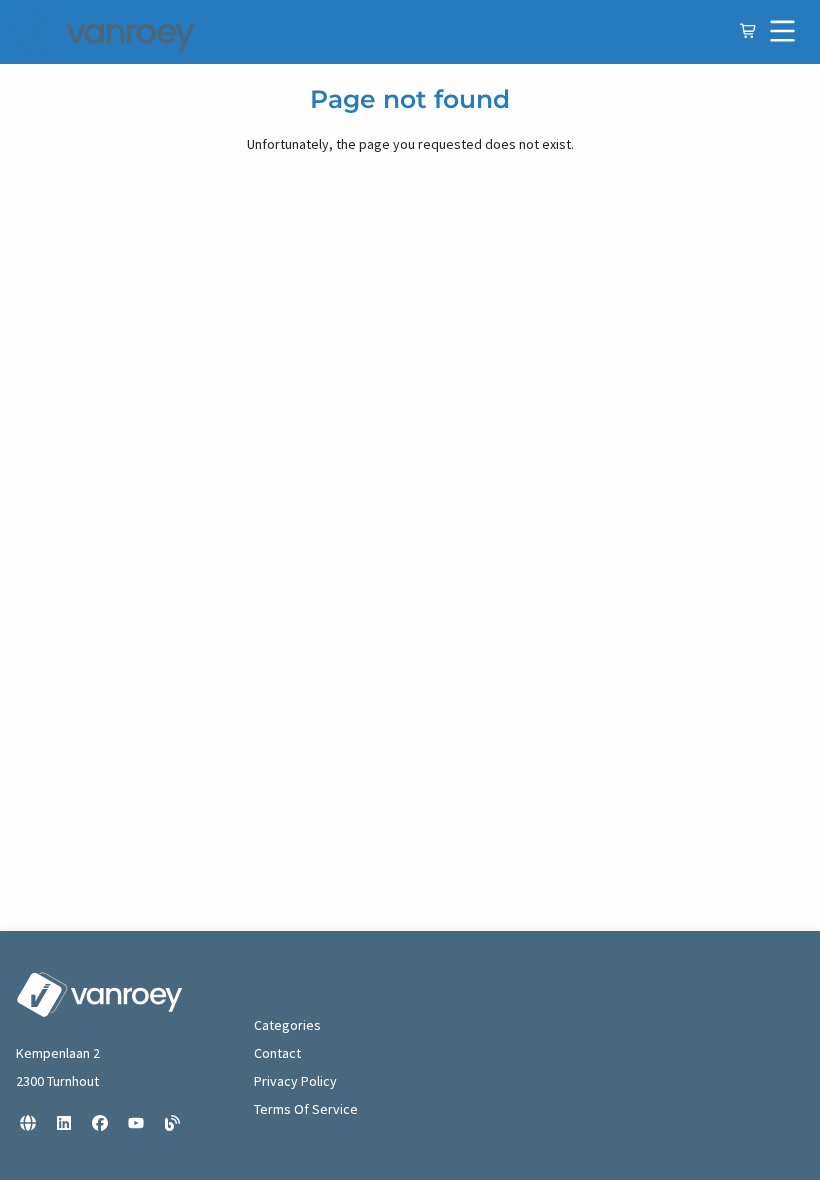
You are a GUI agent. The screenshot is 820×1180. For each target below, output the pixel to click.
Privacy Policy (295, 1081)
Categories (287, 1025)
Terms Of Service (306, 1109)
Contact (277, 1053)
